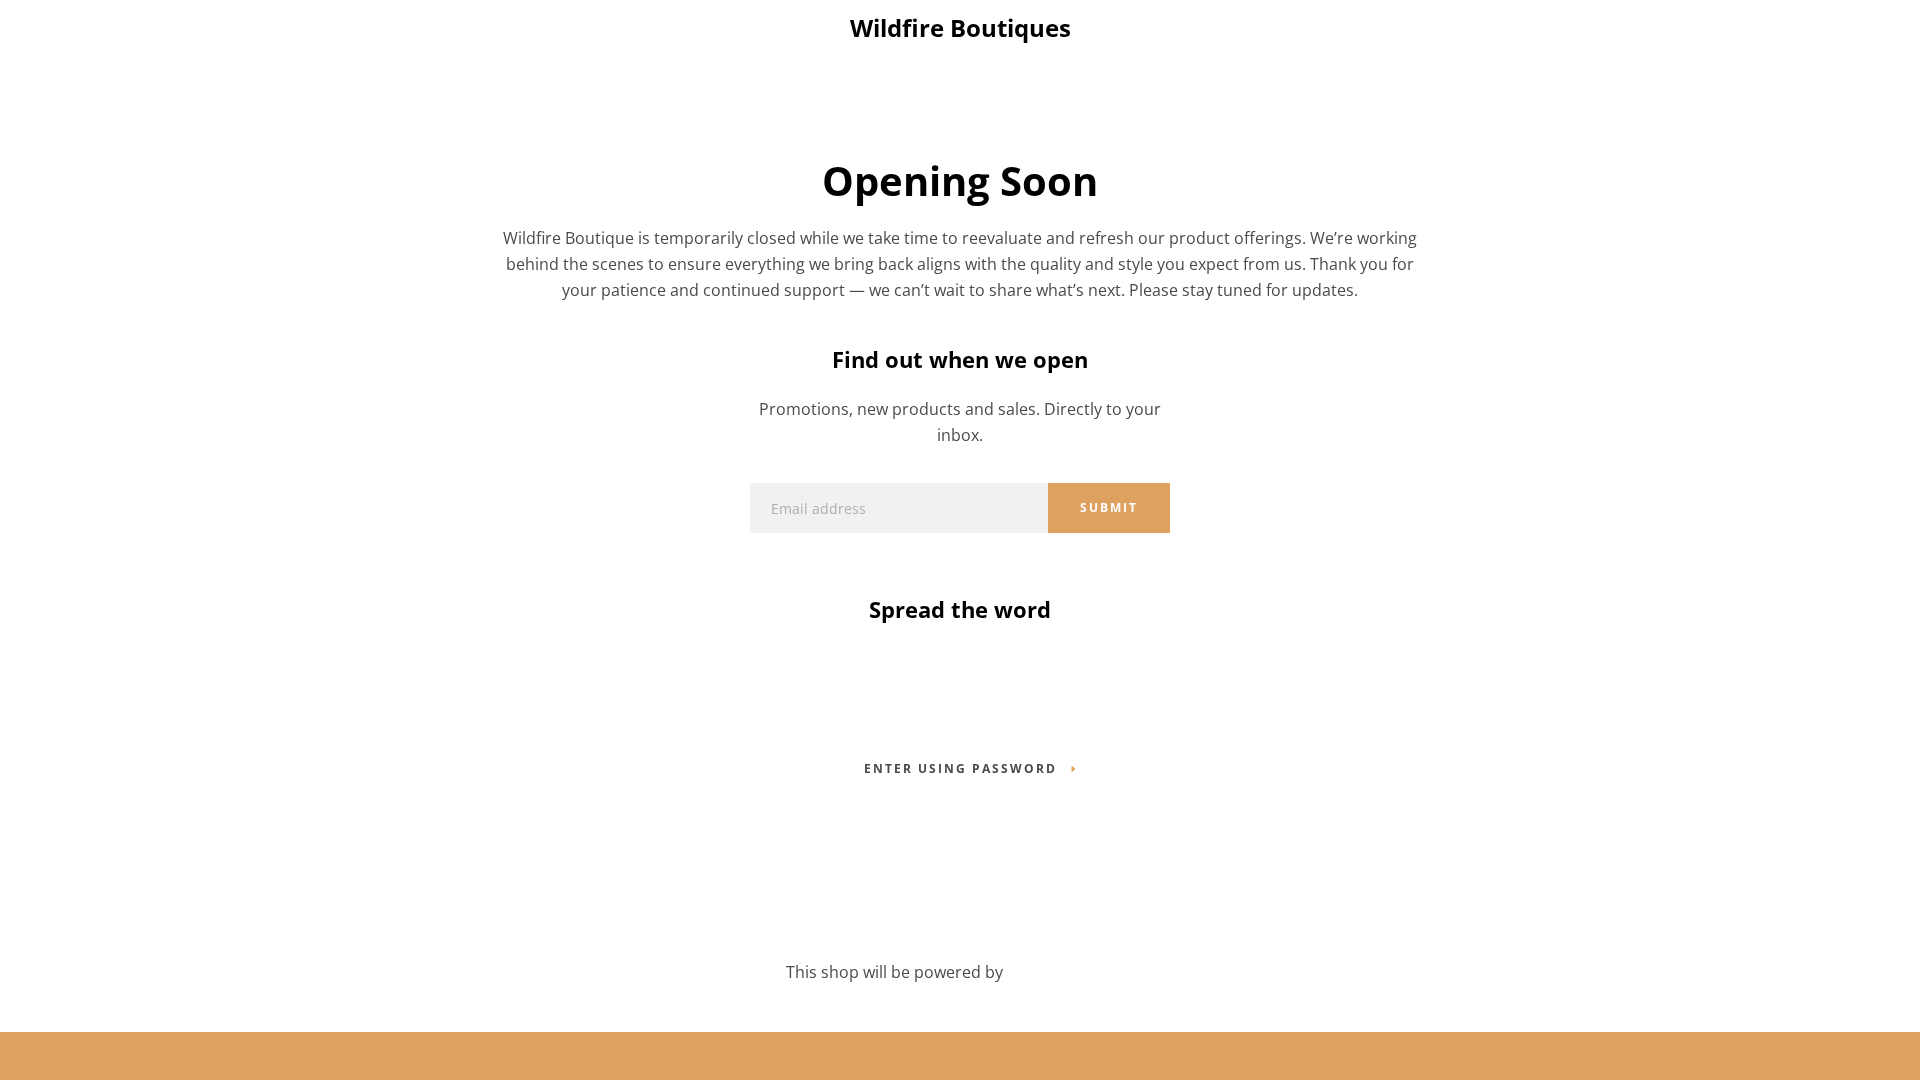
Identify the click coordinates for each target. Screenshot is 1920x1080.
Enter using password (960, 768)
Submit (1109, 507)
